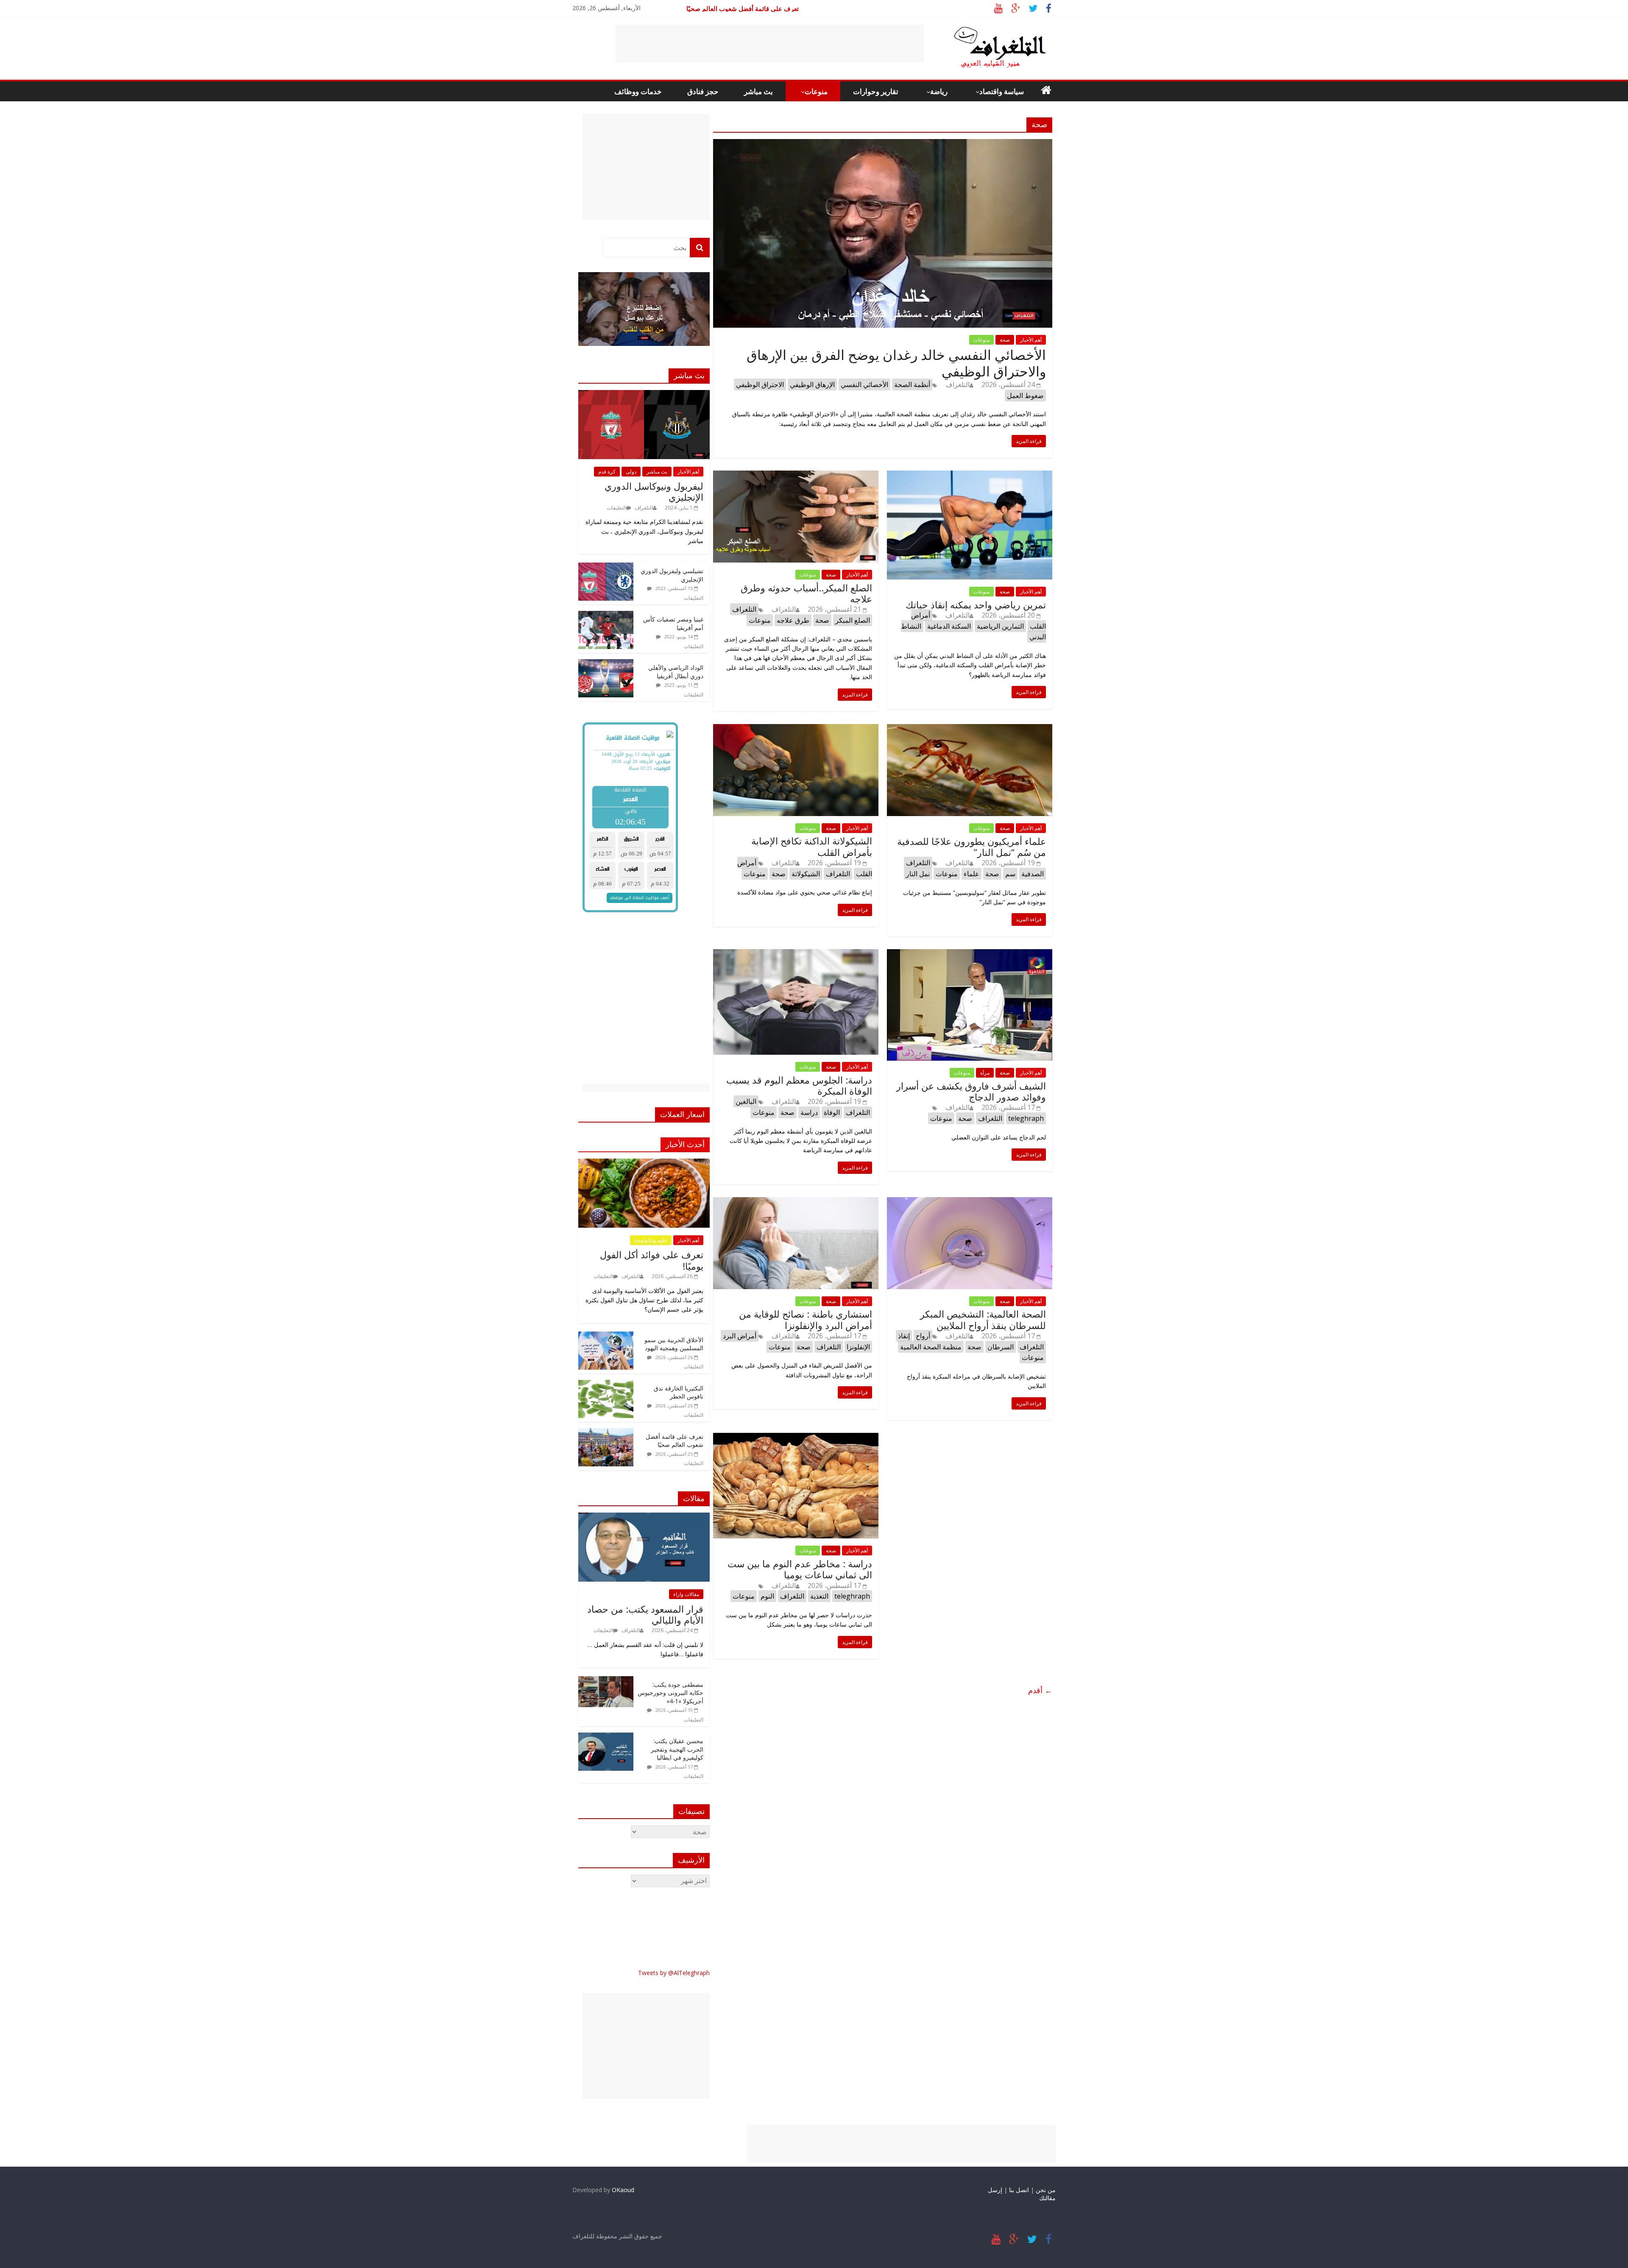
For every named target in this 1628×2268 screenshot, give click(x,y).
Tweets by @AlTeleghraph (674, 1973)
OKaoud (623, 2190)
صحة (1005, 340)
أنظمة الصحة (912, 385)
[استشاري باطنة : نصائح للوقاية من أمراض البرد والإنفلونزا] (796, 1202)
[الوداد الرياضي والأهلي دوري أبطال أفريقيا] (606, 664)
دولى (631, 472)
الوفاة (832, 1112)
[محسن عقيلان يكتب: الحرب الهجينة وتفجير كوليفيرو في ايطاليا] (606, 1737)
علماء (972, 874)
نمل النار (918, 874)
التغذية (819, 1596)
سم (1010, 874)
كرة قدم (607, 472)
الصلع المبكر (853, 620)
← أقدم (1040, 1690)
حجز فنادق (703, 91)
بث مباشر (758, 91)
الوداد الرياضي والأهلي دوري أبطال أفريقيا (676, 672)
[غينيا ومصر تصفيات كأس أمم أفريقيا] (606, 615)
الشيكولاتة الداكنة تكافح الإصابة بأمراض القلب (812, 846)
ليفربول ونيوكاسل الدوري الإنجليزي (654, 491)
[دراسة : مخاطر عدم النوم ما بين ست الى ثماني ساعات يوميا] (796, 1438)
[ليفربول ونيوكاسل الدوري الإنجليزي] (644, 394)
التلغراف (958, 385)
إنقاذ (904, 1336)
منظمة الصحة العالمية (931, 1347)
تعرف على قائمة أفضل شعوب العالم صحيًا (675, 1441)
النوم (767, 1596)
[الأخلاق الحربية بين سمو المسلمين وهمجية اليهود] (606, 1336)
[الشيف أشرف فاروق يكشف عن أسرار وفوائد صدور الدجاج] (970, 954)
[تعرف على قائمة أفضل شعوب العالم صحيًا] (606, 1433)
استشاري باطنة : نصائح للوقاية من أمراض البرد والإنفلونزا (806, 1319)
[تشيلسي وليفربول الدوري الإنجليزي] (606, 567)
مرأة (985, 1073)
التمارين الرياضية (1000, 626)
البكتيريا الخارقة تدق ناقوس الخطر (753, 8)
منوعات (816, 91)
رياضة (939, 91)
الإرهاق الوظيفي (812, 385)
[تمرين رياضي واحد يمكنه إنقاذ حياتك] (970, 476)
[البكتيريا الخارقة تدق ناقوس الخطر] (606, 1384)
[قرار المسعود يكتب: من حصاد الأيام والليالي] (644, 1517)
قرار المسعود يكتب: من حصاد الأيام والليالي (645, 1614)
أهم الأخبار (1031, 340)
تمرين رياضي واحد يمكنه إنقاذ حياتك (976, 605)
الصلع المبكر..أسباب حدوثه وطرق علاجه (806, 593)
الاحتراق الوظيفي (760, 385)
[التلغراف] (986, 30)
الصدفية (1033, 874)
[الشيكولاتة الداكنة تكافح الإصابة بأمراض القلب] (796, 729)
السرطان (1001, 1347)
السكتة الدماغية (949, 626)
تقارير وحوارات (876, 91)
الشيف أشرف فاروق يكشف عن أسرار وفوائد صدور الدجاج (971, 1091)
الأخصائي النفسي (864, 385)
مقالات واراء (686, 1594)
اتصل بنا (1019, 2190)
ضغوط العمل (1025, 396)
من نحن (1046, 2190)
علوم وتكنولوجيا (651, 1240)
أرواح (923, 1336)
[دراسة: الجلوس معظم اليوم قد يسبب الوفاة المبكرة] (796, 954)
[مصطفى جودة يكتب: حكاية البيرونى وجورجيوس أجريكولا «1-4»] (606, 1681)
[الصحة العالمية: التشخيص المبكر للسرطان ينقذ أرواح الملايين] (970, 1202)
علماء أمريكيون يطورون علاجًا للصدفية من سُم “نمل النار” (972, 847)
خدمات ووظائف (638, 91)
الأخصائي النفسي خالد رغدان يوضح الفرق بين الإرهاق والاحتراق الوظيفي (896, 363)
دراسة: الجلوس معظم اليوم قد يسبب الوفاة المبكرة (799, 1085)
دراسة (809, 1112)
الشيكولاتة (806, 874)
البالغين (746, 1101)
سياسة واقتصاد (1002, 91)
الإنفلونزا (858, 1347)
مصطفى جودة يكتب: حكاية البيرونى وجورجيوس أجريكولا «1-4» (670, 1693)
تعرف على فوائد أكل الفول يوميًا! (652, 1260)
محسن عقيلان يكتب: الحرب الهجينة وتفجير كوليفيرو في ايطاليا (677, 1749)
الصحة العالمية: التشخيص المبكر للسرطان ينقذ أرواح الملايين (983, 1319)
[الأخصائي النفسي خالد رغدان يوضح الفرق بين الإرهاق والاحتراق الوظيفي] (883, 144)
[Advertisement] (770, 44)
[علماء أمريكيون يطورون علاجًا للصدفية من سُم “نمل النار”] (970, 729)
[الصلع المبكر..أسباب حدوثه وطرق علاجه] (796, 476)
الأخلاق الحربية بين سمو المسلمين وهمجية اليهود (674, 1344)
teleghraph (1026, 1118)
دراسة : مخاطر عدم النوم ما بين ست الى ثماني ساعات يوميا (800, 1569)
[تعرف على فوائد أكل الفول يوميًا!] (644, 1163)
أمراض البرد (740, 1336)
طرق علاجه (793, 620)
